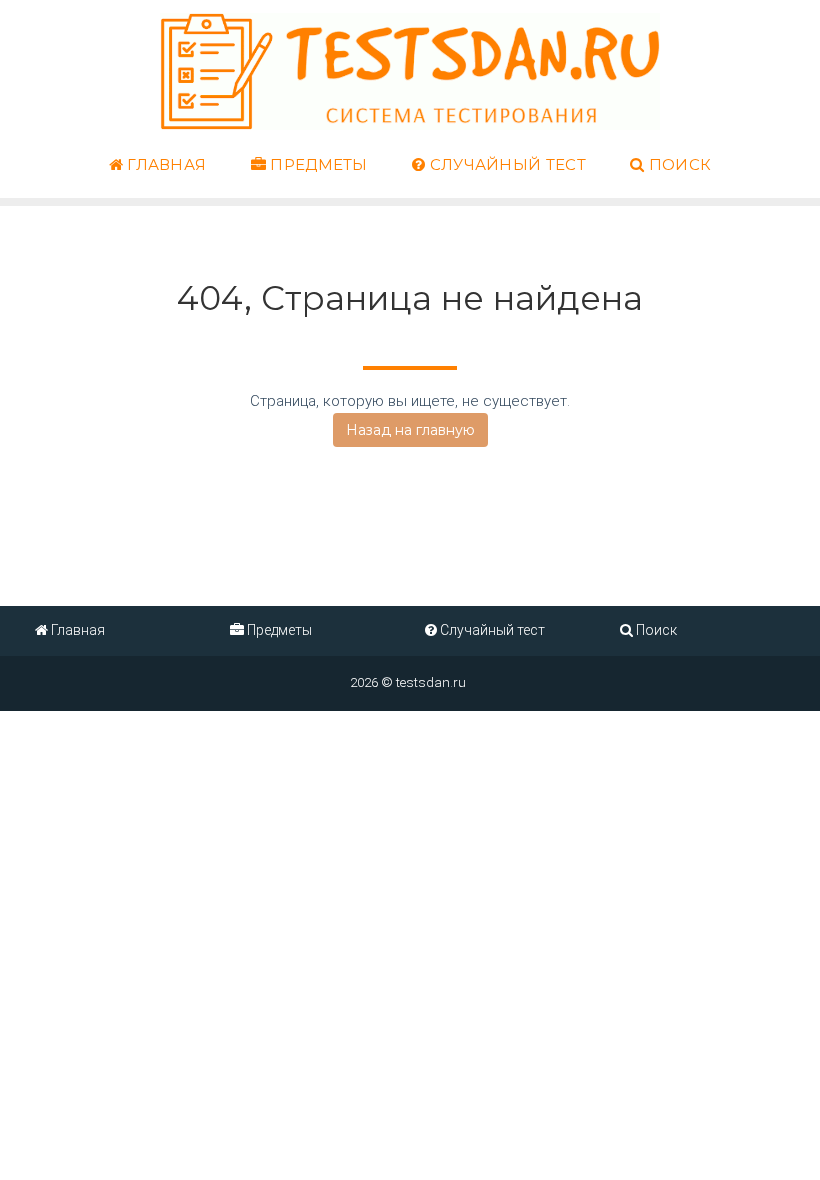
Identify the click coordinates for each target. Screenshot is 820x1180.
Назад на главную (410, 430)
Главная (164, 164)
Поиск (677, 164)
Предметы (317, 164)
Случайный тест (505, 164)
